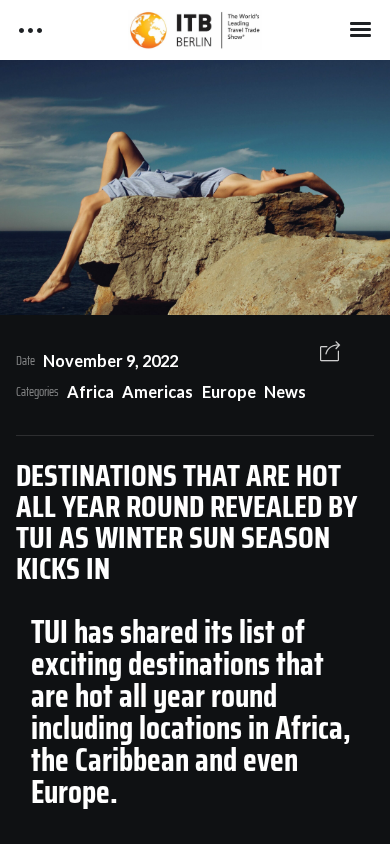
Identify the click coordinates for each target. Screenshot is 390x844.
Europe (229, 391)
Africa (90, 391)
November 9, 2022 (110, 360)
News (285, 391)
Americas (157, 391)
